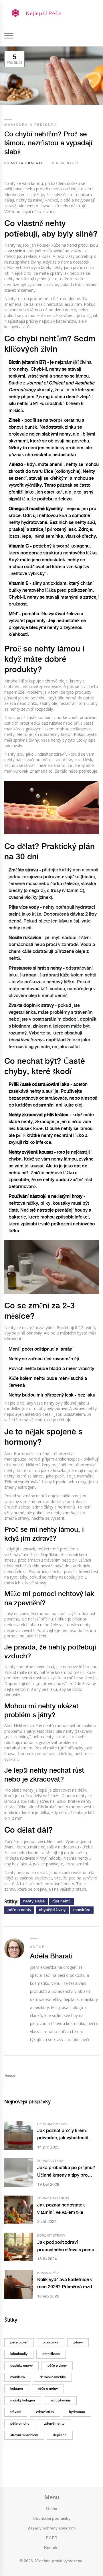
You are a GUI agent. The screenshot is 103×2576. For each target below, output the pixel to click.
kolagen (17, 2389)
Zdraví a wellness (53, 2198)
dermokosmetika (53, 2377)
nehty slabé (34, 1901)
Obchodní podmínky (51, 2519)
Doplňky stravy (51, 2236)
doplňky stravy (21, 2366)
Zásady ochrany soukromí (52, 2528)
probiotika (50, 2342)
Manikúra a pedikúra (31, 125)
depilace (60, 2435)
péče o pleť (19, 2342)
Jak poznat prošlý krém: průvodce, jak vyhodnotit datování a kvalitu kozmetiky (67, 2135)
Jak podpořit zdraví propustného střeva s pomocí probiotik (68, 2247)
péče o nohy (20, 2424)
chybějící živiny (52, 1910)
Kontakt (51, 2548)
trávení (16, 2412)
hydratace (77, 2412)
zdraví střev (45, 2412)
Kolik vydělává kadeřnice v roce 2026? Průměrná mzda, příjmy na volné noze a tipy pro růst (67, 2284)
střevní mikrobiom (24, 2435)
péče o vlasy (57, 2366)
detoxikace (51, 2354)
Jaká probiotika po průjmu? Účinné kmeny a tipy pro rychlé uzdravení (66, 2172)
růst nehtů (62, 1901)
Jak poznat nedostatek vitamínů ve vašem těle (61, 2209)
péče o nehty (19, 1910)
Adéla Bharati (27, 163)
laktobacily (19, 2354)
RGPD (51, 2538)
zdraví (78, 2342)
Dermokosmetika (52, 2124)
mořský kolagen (23, 2400)
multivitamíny (60, 2400)
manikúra (82, 1910)
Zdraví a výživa (50, 2161)
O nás (51, 2509)
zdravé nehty (54, 2424)
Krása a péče (48, 2273)
